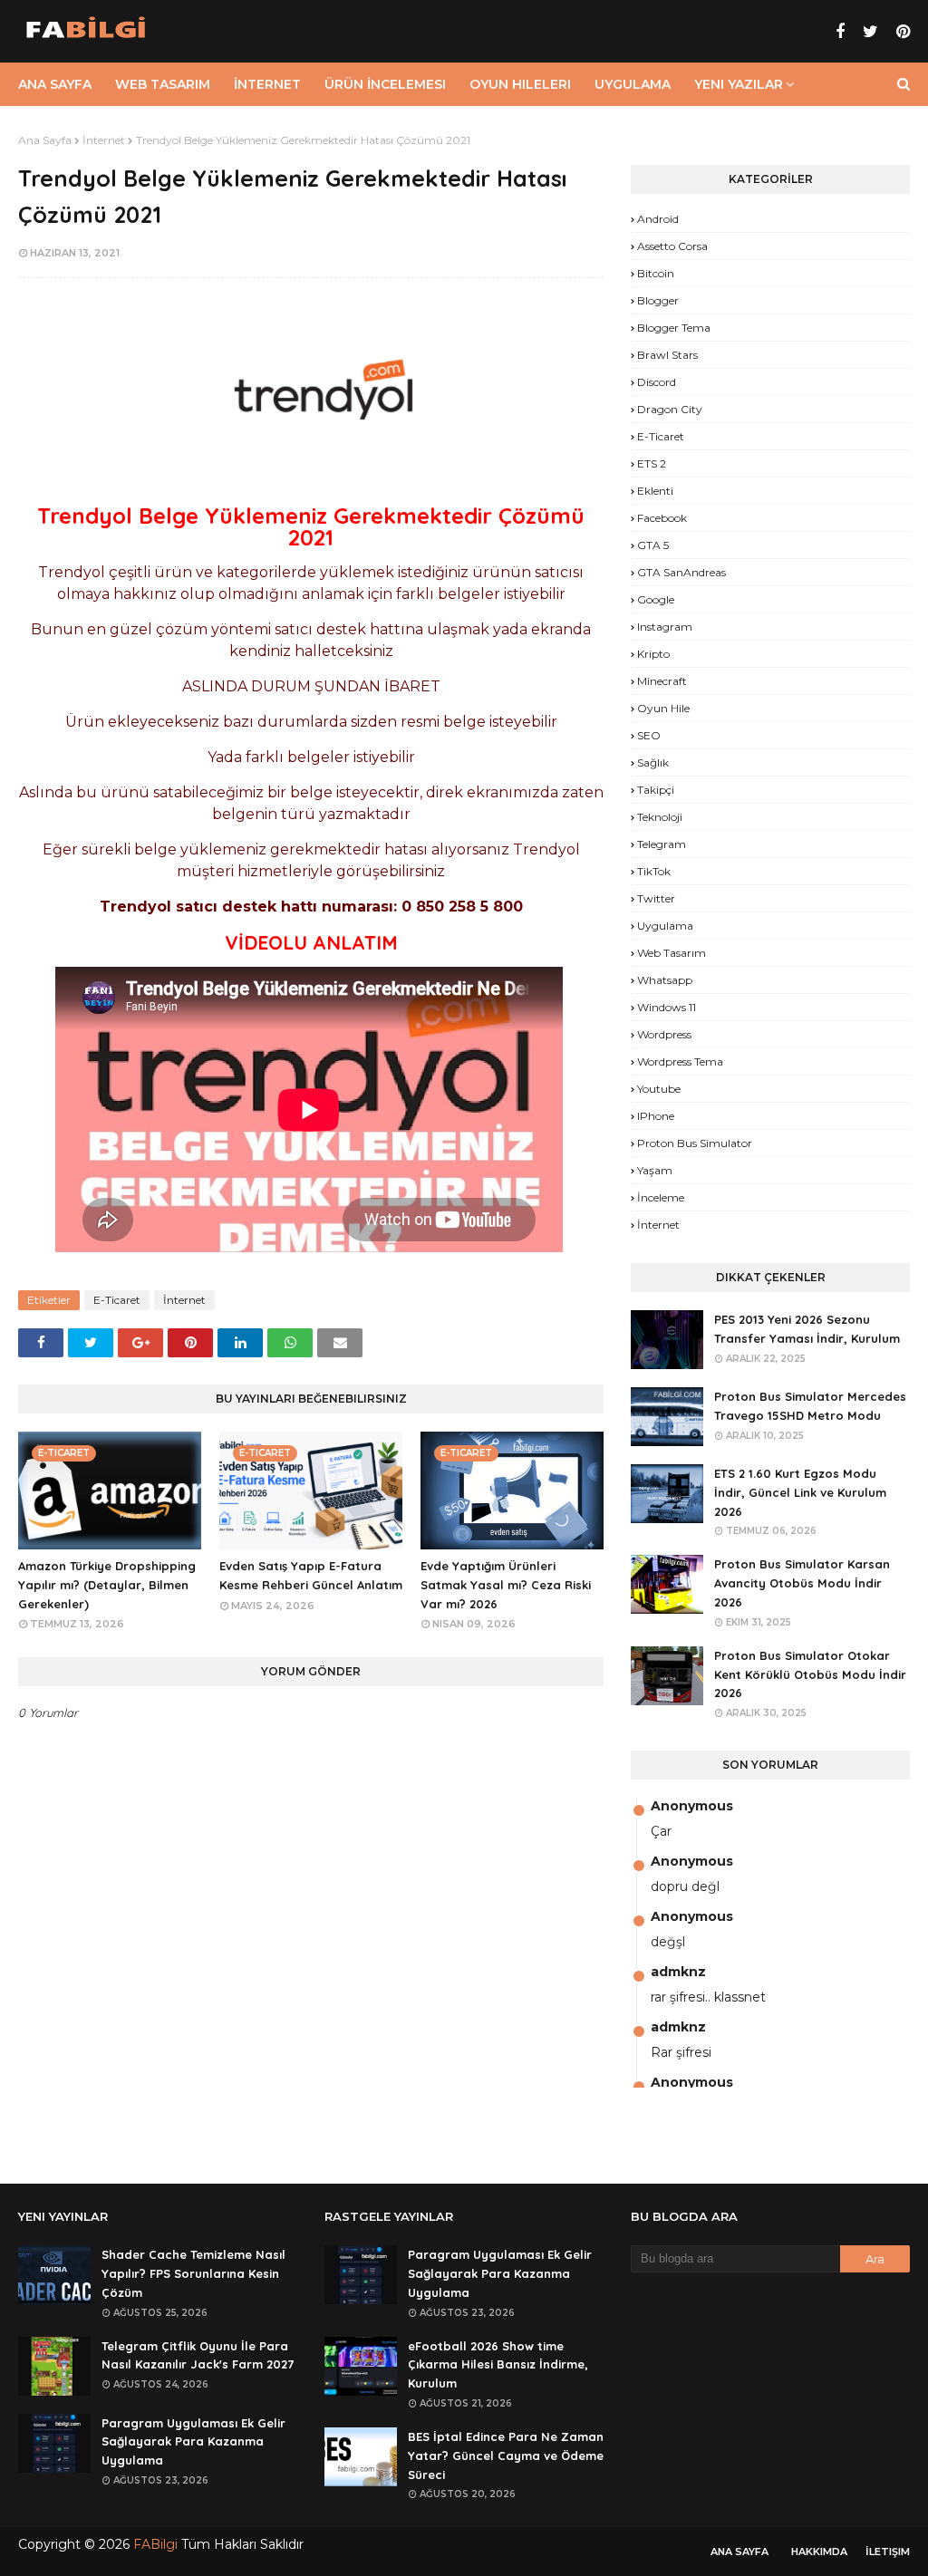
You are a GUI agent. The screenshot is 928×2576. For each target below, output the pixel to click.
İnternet (104, 140)
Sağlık (653, 762)
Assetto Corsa (672, 246)
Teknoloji (660, 817)
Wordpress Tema (680, 1061)
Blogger (658, 300)
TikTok (654, 871)
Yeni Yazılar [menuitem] (739, 84)
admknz (678, 1972)
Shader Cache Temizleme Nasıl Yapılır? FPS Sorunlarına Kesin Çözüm (193, 2273)
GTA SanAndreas (681, 572)
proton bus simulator (695, 1143)
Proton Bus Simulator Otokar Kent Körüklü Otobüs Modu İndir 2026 (810, 1674)
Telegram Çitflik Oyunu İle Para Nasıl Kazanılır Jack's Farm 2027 (198, 2355)
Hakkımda (819, 2552)
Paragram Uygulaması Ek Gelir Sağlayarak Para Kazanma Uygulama (193, 2442)
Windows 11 (667, 1007)
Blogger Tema (674, 328)
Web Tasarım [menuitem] (163, 84)
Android (658, 219)
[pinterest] (901, 32)
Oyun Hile (663, 708)
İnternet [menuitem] (267, 84)
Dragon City (670, 409)
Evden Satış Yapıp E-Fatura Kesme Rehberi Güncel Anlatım (311, 1575)
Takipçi (656, 790)
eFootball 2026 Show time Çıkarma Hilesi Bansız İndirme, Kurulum (498, 2365)
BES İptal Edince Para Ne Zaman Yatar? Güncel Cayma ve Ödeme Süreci (506, 2455)
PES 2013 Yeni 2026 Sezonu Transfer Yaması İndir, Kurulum (807, 1329)
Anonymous (692, 1806)
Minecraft (662, 681)
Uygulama (665, 926)
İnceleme (661, 1197)
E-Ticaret (117, 1300)
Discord (657, 382)
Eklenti (655, 491)
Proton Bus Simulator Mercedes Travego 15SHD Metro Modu (810, 1406)
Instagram (665, 627)
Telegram (662, 844)
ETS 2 (652, 463)
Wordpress (664, 1034)
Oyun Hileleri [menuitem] (520, 84)
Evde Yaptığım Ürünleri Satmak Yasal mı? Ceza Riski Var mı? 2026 (506, 1585)
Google (656, 599)
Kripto (653, 654)
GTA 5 (653, 545)
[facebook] (840, 32)
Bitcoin (656, 273)
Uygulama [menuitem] (633, 84)
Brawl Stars (667, 355)
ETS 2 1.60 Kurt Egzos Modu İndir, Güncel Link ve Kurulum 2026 (800, 1492)
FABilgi (155, 2544)
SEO (649, 735)
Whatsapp (665, 980)
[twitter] (870, 32)
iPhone (656, 1116)
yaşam (655, 1170)
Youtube (659, 1089)
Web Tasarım (672, 953)
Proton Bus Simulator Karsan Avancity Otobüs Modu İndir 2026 (802, 1583)
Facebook (662, 518)
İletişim (888, 2552)
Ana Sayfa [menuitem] (55, 84)
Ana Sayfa (45, 140)
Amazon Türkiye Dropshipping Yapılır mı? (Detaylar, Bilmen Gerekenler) (107, 1585)
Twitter (656, 898)
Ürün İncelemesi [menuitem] (385, 84)
